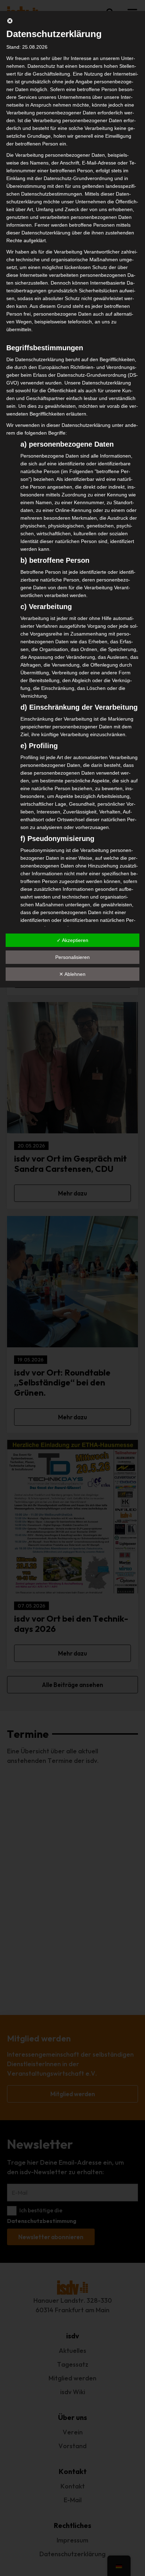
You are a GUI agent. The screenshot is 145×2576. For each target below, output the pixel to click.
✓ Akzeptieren (72, 940)
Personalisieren (72, 957)
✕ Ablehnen (72, 974)
